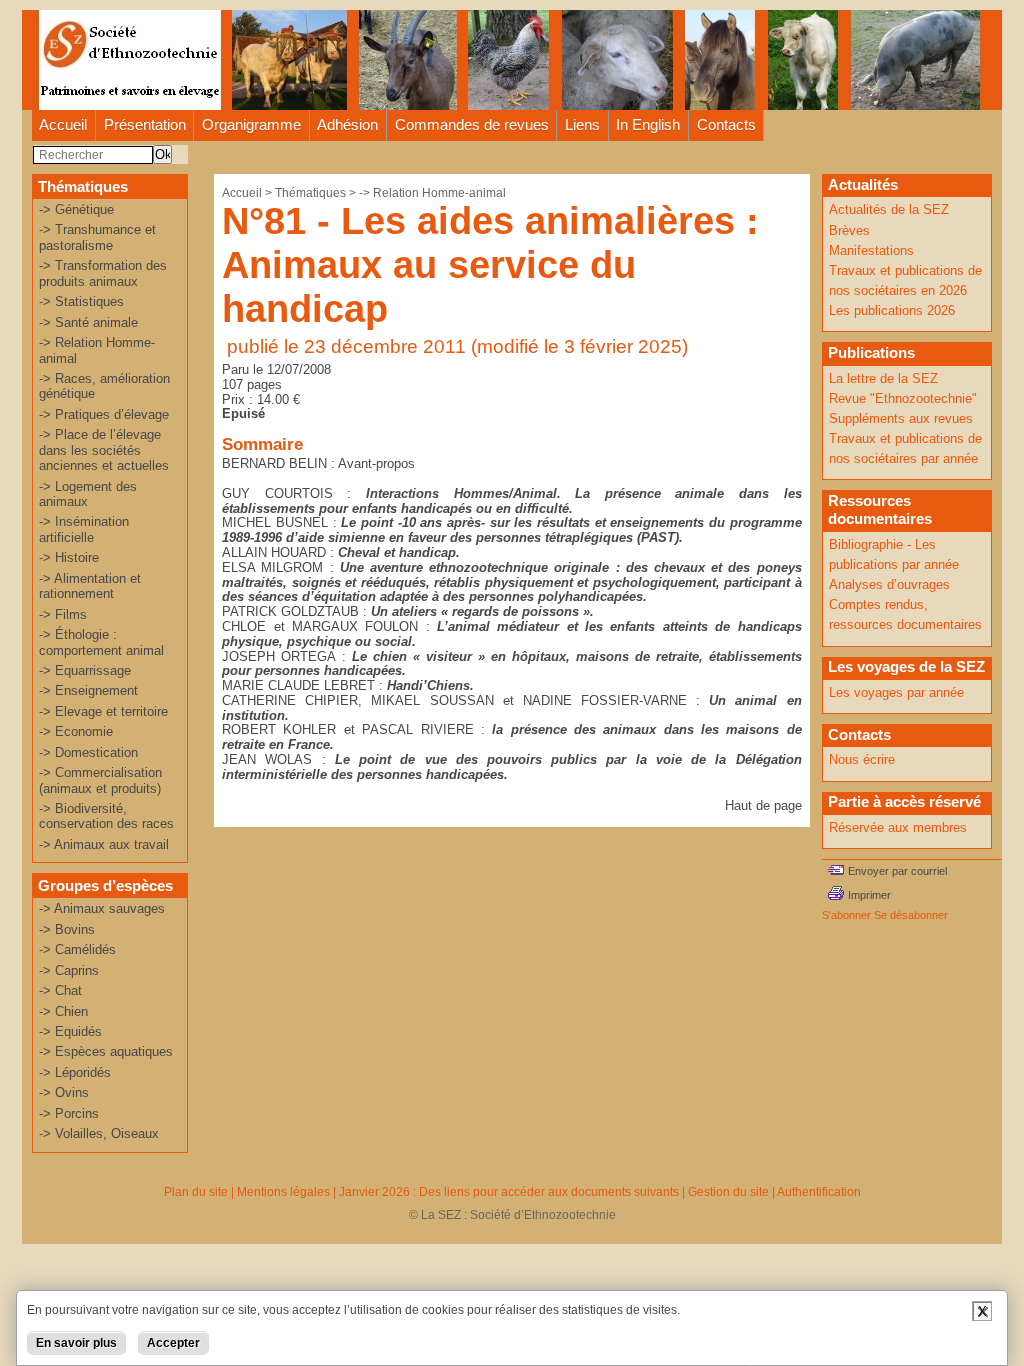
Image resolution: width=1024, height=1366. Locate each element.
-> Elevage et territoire (103, 711)
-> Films (63, 614)
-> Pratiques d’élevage (104, 414)
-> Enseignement (88, 690)
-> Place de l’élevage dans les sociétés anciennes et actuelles (104, 450)
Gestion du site (728, 1192)
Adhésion (347, 124)
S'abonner (846, 915)
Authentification (819, 1192)
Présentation (145, 124)
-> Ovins (64, 1092)
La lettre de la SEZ (883, 378)
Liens (582, 124)
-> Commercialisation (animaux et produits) (100, 780)
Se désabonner (911, 915)
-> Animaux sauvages (102, 908)
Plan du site (196, 1192)
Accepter (173, 1343)
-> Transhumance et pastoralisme (97, 237)
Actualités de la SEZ (889, 209)
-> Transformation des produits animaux (103, 273)
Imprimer (869, 895)
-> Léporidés (75, 1072)
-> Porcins (69, 1113)
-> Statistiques (81, 301)
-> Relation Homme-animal (432, 193)
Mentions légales (283, 1192)
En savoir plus (76, 1343)
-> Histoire (69, 557)
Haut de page (763, 805)
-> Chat (60, 990)
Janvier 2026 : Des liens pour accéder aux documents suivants (509, 1192)
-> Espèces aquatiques (106, 1051)
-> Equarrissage (85, 670)
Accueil (63, 124)
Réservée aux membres (898, 827)
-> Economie (76, 731)
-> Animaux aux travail (104, 844)
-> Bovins (67, 929)
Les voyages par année (896, 692)
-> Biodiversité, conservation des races (106, 816)
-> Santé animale (88, 322)
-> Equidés (70, 1031)
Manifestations (871, 250)
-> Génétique (76, 209)
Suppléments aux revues (901, 418)
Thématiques (310, 193)
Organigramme (251, 124)
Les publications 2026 (892, 310)
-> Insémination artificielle (84, 529)
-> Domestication (88, 752)
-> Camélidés (77, 949)
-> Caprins (69, 970)
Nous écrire (862, 759)
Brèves (849, 230)
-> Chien (63, 1011)
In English (648, 124)
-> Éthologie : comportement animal (101, 642)
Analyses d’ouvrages (889, 584)
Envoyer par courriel (897, 871)
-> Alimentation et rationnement (90, 586)
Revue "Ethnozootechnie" (903, 398)
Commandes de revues (472, 124)
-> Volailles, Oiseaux (99, 1133)
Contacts (726, 124)
